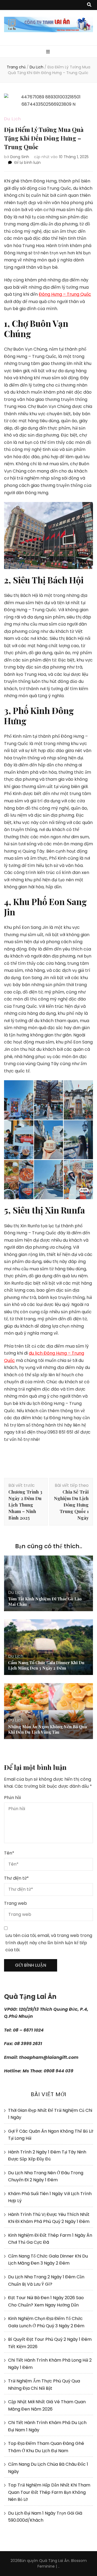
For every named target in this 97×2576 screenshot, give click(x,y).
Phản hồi (12, 1798)
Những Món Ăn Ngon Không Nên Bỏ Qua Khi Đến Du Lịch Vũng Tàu (47, 1729)
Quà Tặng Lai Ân (54, 2561)
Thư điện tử (16, 1878)
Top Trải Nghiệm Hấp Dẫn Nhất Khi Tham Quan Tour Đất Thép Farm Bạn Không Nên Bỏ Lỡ (49, 2492)
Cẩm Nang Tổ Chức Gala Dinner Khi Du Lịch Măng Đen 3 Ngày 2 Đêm (46, 1665)
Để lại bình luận (27, 162)
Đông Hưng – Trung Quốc (65, 294)
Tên (9, 1853)
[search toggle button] (89, 5)
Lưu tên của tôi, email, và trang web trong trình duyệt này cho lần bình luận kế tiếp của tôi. (49, 1943)
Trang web (15, 1903)
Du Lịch (13, 119)
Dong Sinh (20, 157)
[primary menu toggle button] (49, 52)
